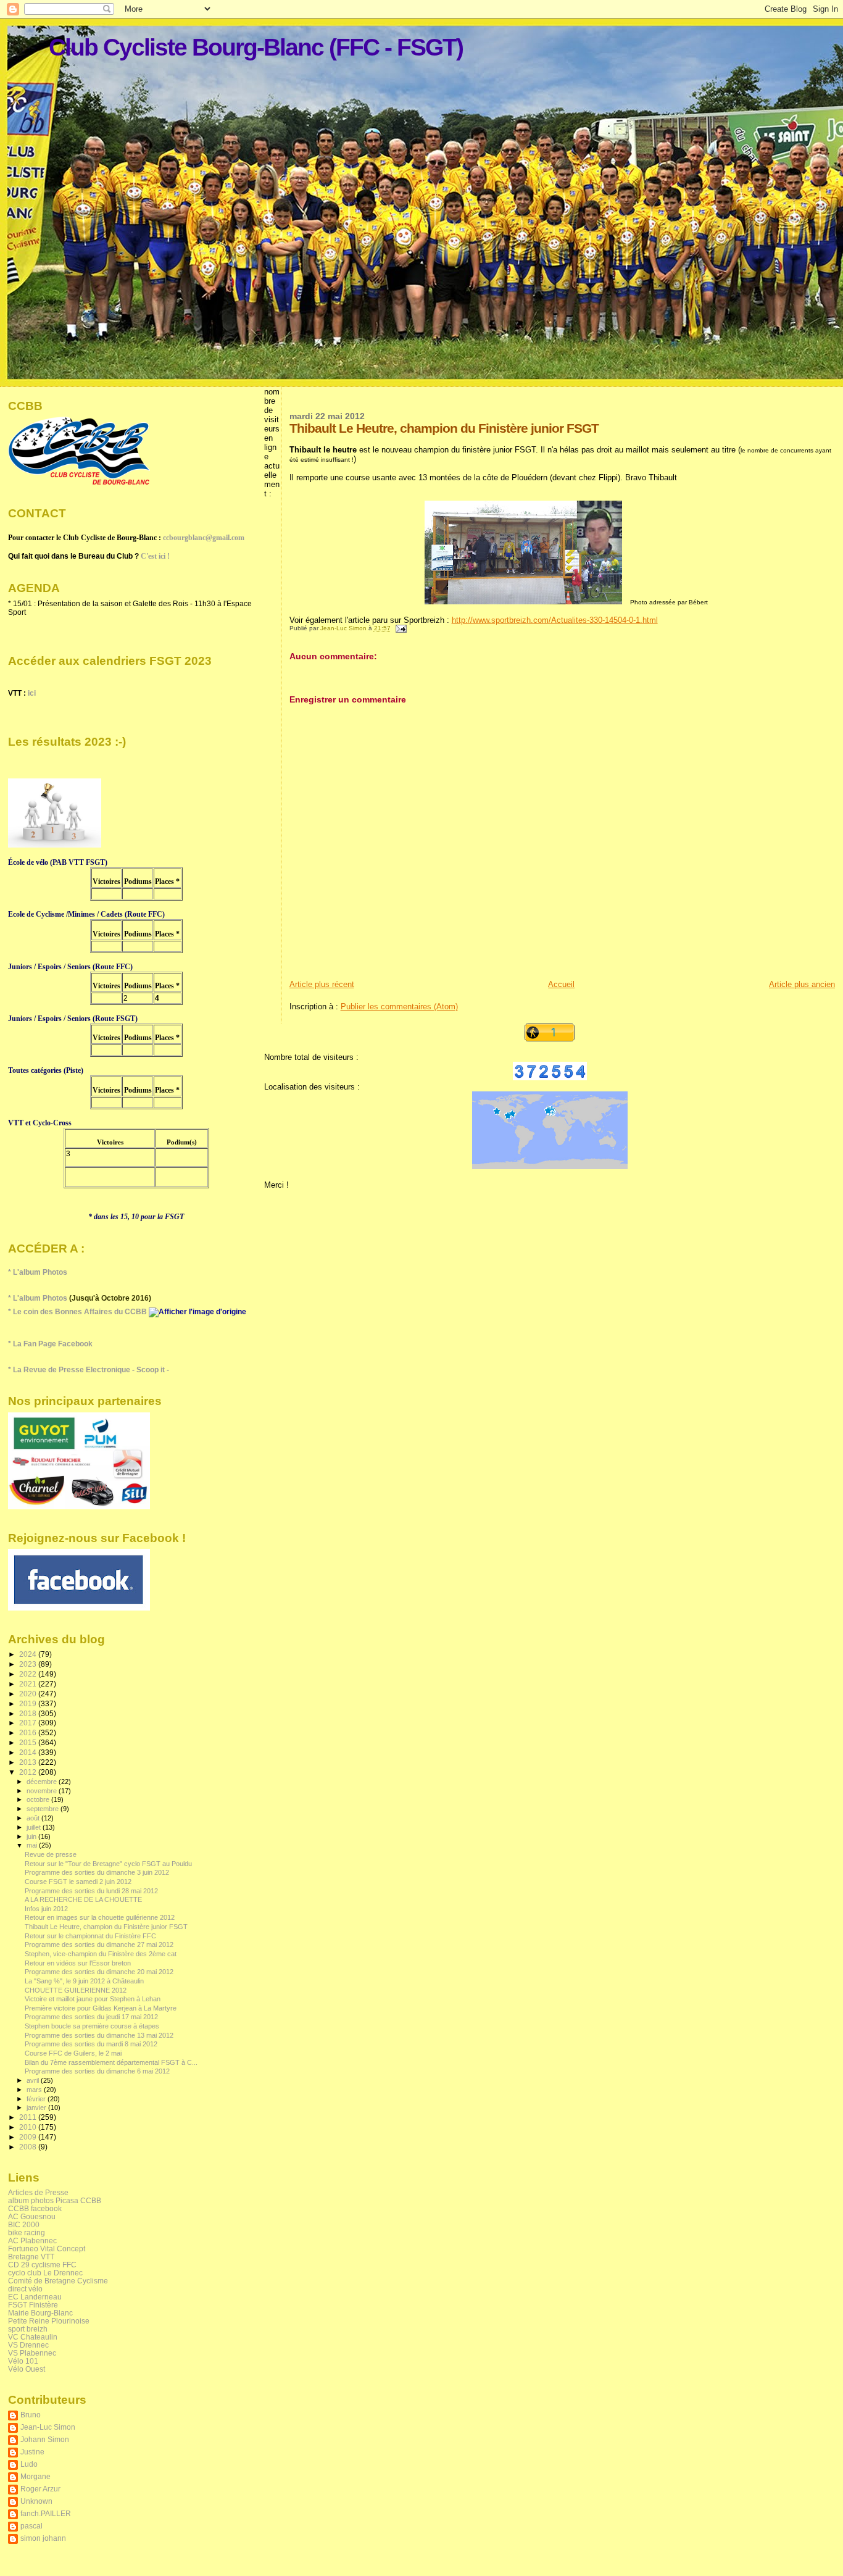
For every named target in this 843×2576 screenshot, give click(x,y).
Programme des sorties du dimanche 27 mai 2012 (99, 1945)
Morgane (35, 2476)
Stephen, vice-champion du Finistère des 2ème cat (101, 1954)
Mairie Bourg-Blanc (40, 2313)
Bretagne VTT (31, 2257)
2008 (29, 2147)
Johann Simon (45, 2439)
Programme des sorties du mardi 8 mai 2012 (91, 2044)
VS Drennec (28, 2345)
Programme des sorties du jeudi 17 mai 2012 (91, 2017)
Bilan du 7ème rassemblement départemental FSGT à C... (111, 2062)
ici (32, 693)
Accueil (561, 984)
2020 (29, 1694)
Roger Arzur (40, 2489)
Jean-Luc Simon (48, 2427)
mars (35, 2090)
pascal (31, 2526)
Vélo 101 (23, 2361)
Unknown (36, 2501)
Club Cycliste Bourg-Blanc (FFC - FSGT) (256, 47)
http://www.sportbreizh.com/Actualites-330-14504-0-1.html (555, 620)
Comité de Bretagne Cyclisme (58, 2281)
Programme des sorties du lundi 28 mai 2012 (91, 1891)
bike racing (27, 2232)
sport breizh (28, 2329)
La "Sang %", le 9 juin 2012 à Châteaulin (84, 1981)
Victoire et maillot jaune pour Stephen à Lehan (93, 1999)
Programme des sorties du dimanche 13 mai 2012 (99, 2035)
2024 (29, 1654)
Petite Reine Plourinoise (49, 2321)
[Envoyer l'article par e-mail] (401, 628)
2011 (29, 2117)
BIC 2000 (24, 2224)
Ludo (29, 2464)
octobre (39, 1799)
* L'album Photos (38, 1272)
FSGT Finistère (33, 2305)
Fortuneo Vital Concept (47, 2249)
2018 (29, 1713)
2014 (29, 1752)
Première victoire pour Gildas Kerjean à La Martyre (101, 2008)
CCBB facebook (35, 2208)
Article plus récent (322, 984)
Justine (32, 2452)
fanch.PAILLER (46, 2513)
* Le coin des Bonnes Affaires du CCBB (78, 1312)
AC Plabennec (32, 2240)
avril (34, 2080)
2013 (29, 1762)
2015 (29, 1742)
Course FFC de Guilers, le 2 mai (73, 2053)
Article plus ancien (802, 984)
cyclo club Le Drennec (45, 2273)
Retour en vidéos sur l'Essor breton (78, 1963)
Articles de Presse (38, 2192)
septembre (44, 1809)
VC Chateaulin (33, 2337)
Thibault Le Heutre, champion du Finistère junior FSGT (106, 1927)
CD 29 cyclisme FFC (42, 2265)
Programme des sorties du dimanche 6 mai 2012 (97, 2071)
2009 (29, 2137)
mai (33, 1845)
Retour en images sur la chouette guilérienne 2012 (100, 1917)
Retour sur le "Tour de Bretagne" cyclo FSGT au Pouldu (108, 1864)
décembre (43, 1782)
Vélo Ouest (27, 2369)
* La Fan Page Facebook (50, 1344)
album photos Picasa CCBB (55, 2200)
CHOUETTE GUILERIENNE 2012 (76, 1990)
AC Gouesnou (32, 2216)
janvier (37, 2107)
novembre (43, 1791)
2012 (29, 1772)
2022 (29, 1674)
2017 (29, 1723)
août (34, 1818)
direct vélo (25, 2289)
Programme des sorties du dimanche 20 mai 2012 (99, 1972)
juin (32, 1836)
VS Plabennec (32, 2353)
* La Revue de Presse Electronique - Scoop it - (89, 1370)
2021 (29, 1684)
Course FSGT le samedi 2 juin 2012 (78, 1882)
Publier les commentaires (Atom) (399, 1007)
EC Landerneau (35, 2297)
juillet (35, 1827)
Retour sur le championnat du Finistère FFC (90, 1936)
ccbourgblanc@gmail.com (204, 538)
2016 (29, 1732)
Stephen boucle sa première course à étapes (92, 2026)
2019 (29, 1703)
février (37, 2099)
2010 (29, 2127)
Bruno (31, 2415)
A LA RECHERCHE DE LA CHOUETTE (83, 1899)
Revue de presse (51, 1854)
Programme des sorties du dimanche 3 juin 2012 (97, 1872)
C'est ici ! (155, 556)
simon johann (43, 2538)
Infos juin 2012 (46, 1909)
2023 (29, 1664)
